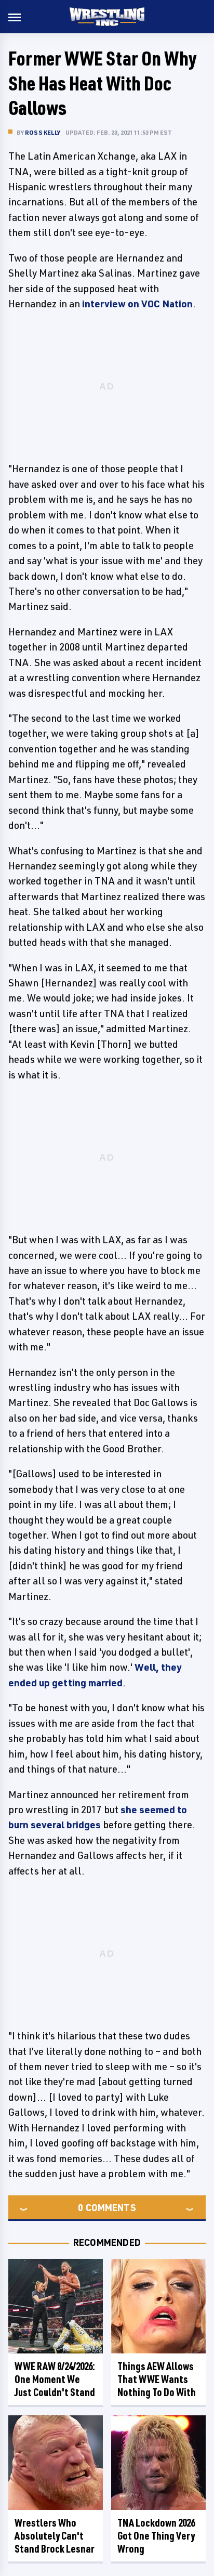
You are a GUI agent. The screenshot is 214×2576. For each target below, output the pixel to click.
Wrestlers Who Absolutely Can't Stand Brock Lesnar (55, 2536)
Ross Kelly (43, 132)
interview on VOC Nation (137, 304)
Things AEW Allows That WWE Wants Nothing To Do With (157, 2379)
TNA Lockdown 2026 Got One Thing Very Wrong (156, 2536)
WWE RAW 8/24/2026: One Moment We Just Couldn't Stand (55, 2379)
